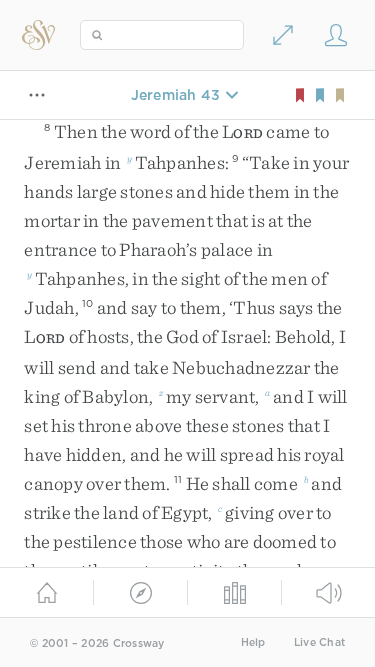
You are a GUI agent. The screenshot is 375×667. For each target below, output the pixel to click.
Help (253, 642)
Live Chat (319, 642)
